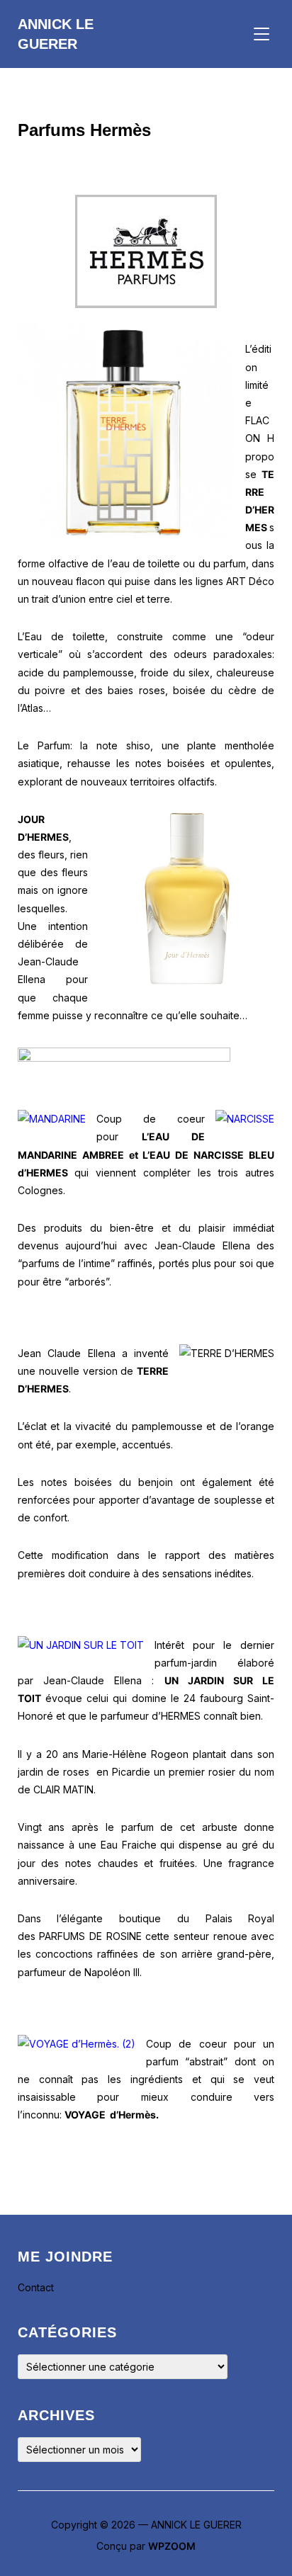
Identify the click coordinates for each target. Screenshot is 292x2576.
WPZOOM (172, 2546)
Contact (36, 2287)
